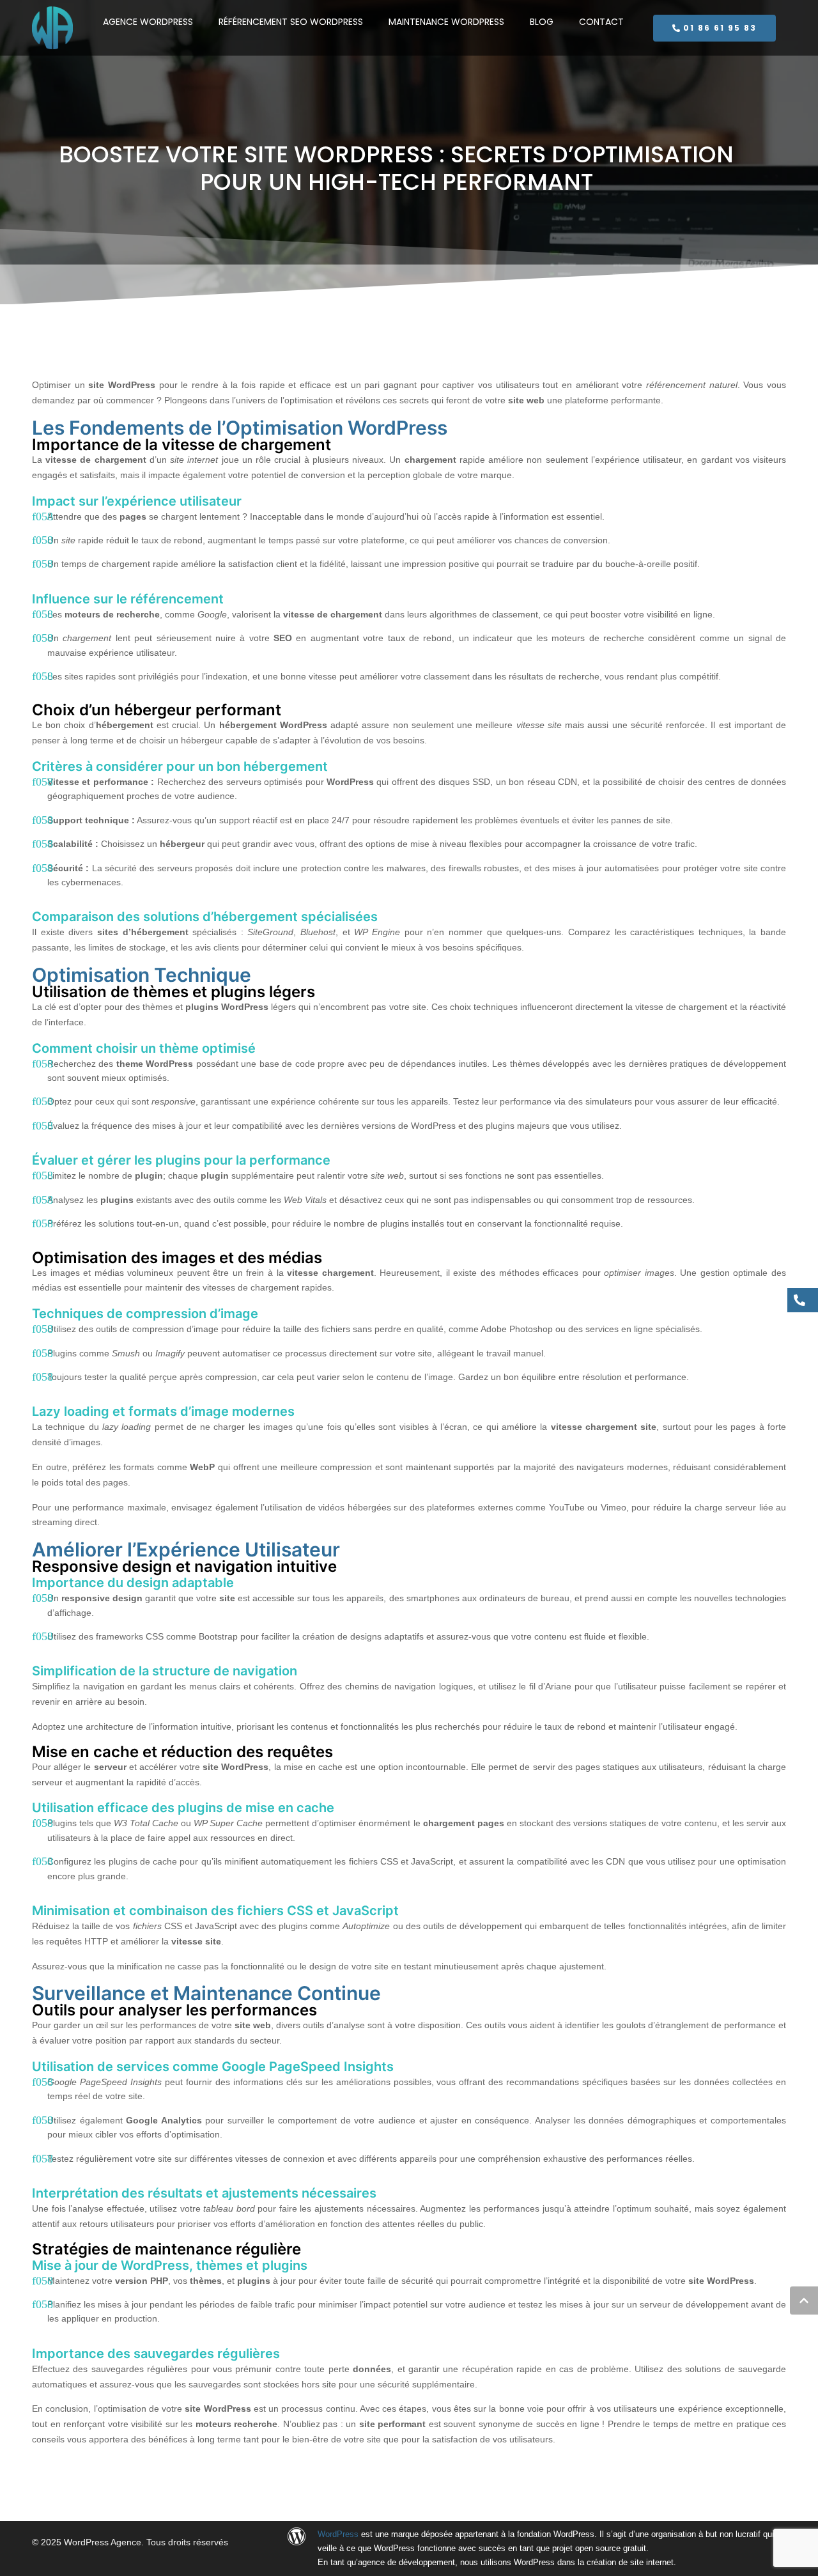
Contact (601, 22)
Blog (542, 22)
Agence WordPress (148, 22)
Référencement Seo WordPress (291, 22)
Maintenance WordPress (446, 22)
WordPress (338, 2534)
